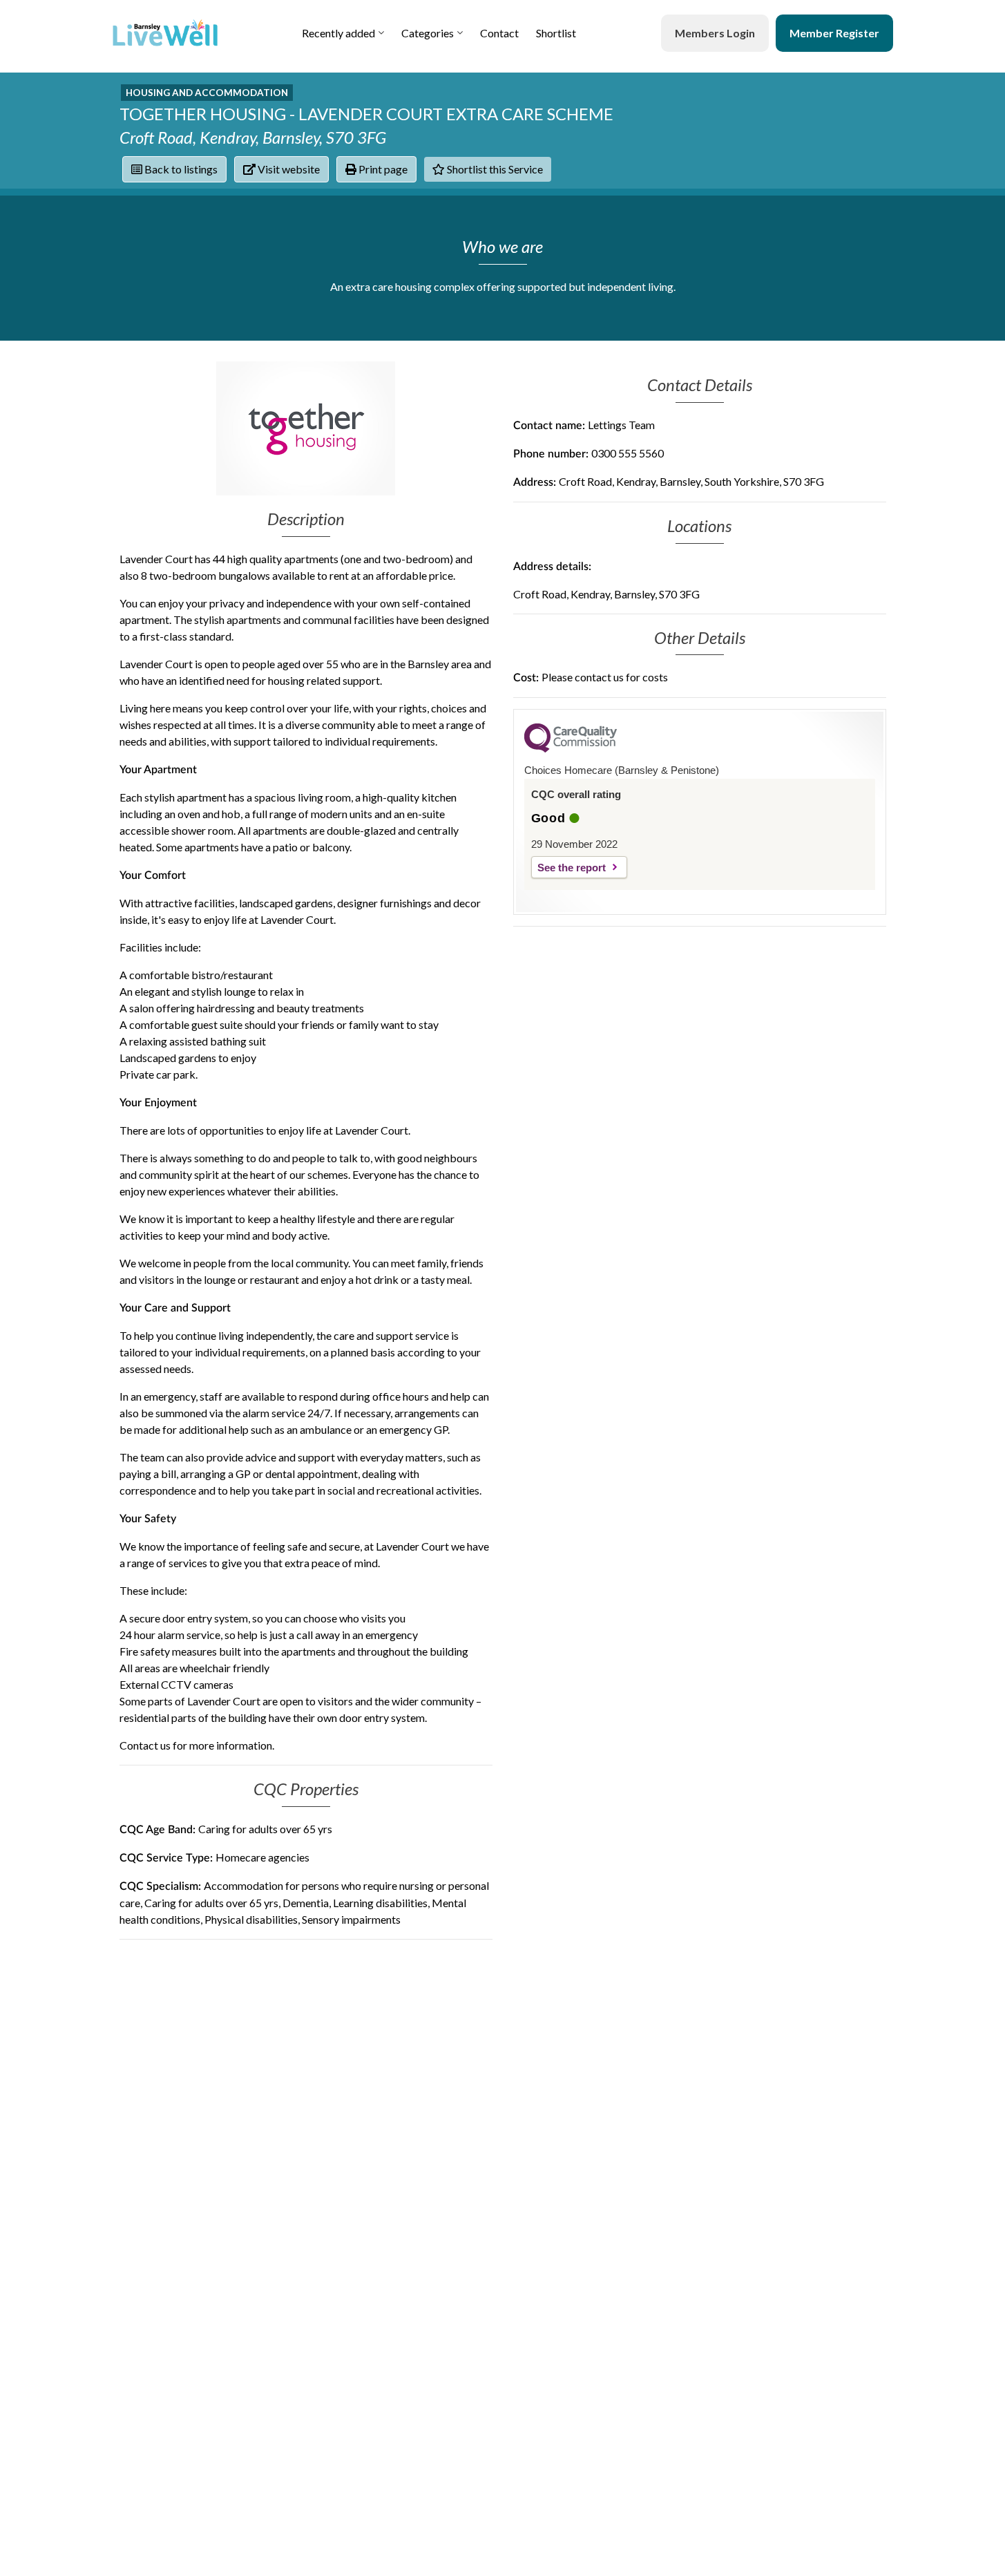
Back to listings (180, 169)
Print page (382, 169)
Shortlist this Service (494, 169)
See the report (572, 868)
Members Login (715, 33)
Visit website (288, 169)
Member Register (834, 33)
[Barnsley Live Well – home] (165, 33)
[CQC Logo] (571, 749)
